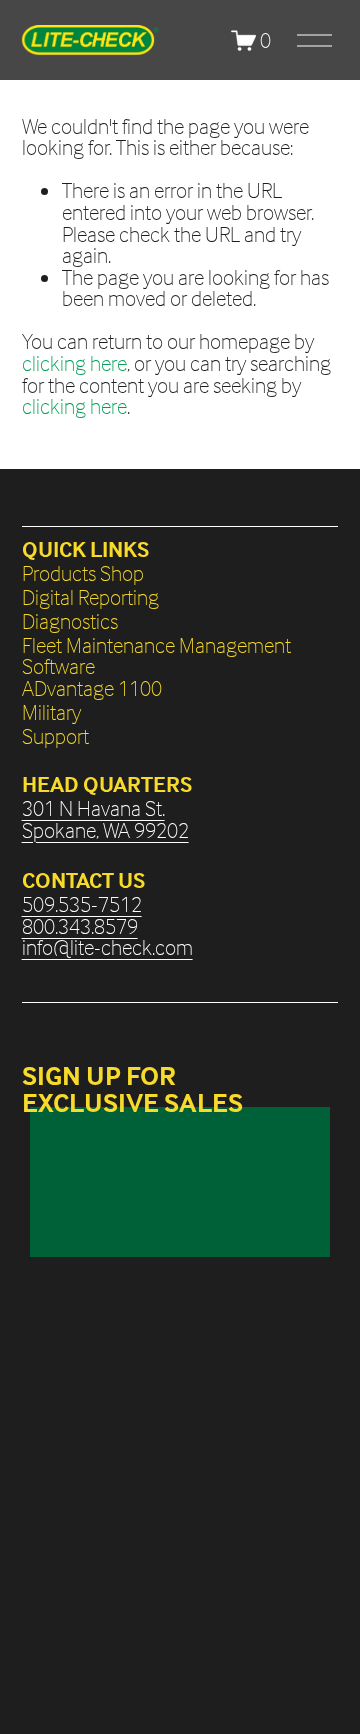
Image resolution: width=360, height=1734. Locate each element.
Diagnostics (70, 622)
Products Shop (83, 574)
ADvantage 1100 (92, 689)
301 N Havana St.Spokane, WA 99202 (105, 819)
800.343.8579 (80, 927)
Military (51, 713)
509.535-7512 (82, 905)
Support (55, 737)
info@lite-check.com (107, 948)
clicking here (74, 363)
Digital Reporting (90, 598)
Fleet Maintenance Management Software (156, 656)
